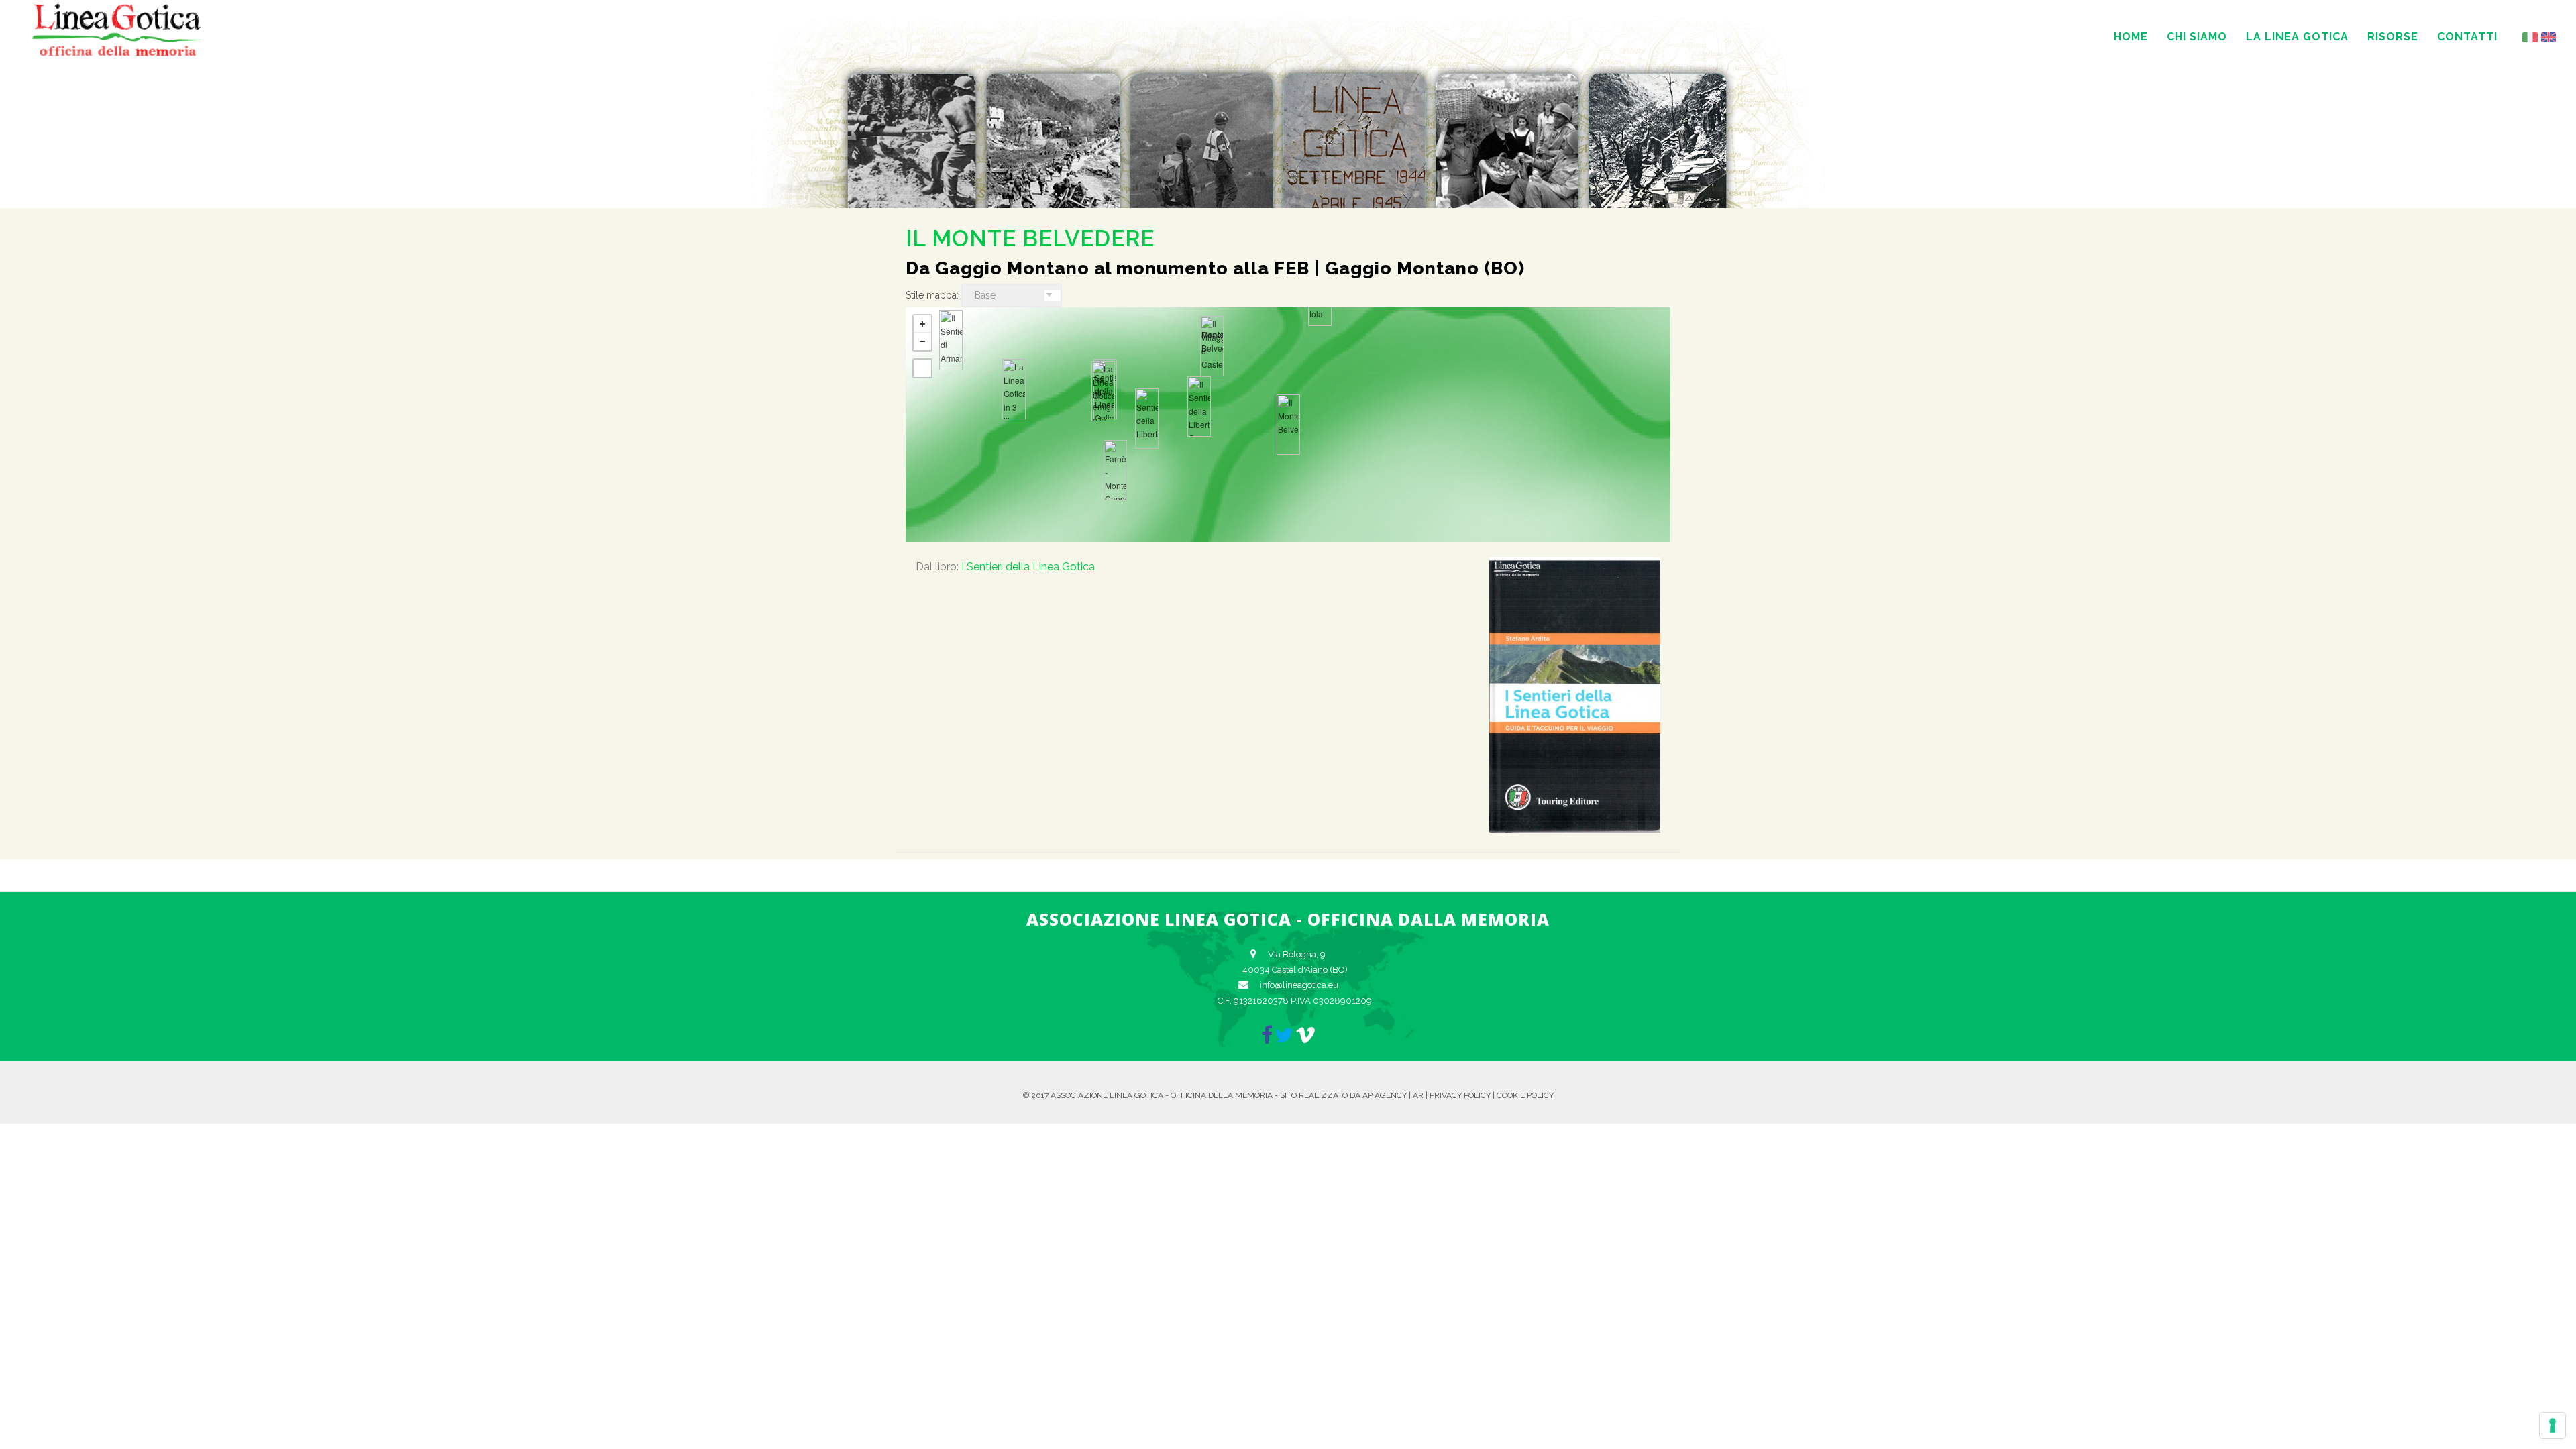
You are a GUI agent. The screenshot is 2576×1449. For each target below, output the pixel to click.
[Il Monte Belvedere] (1288, 425)
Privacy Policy (1460, 1095)
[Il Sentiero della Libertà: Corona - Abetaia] (1199, 407)
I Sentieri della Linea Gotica (1028, 567)
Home (2131, 37)
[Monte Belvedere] (1212, 346)
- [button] (922, 341)
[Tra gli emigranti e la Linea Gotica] (1103, 391)
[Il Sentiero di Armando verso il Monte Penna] (951, 340)
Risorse (2393, 37)
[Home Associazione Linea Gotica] (117, 54)
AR (1418, 1095)
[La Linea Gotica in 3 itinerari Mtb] (1014, 389)
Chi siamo (2197, 37)
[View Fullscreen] (922, 368)
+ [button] (922, 324)
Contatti (2467, 37)
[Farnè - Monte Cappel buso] (1115, 470)
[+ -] (1288, 425)
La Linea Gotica (2297, 37)
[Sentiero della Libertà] (1147, 419)
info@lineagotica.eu (1299, 985)
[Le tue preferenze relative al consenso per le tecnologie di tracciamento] (2553, 1426)
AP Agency (1385, 1095)
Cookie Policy (1525, 1095)
